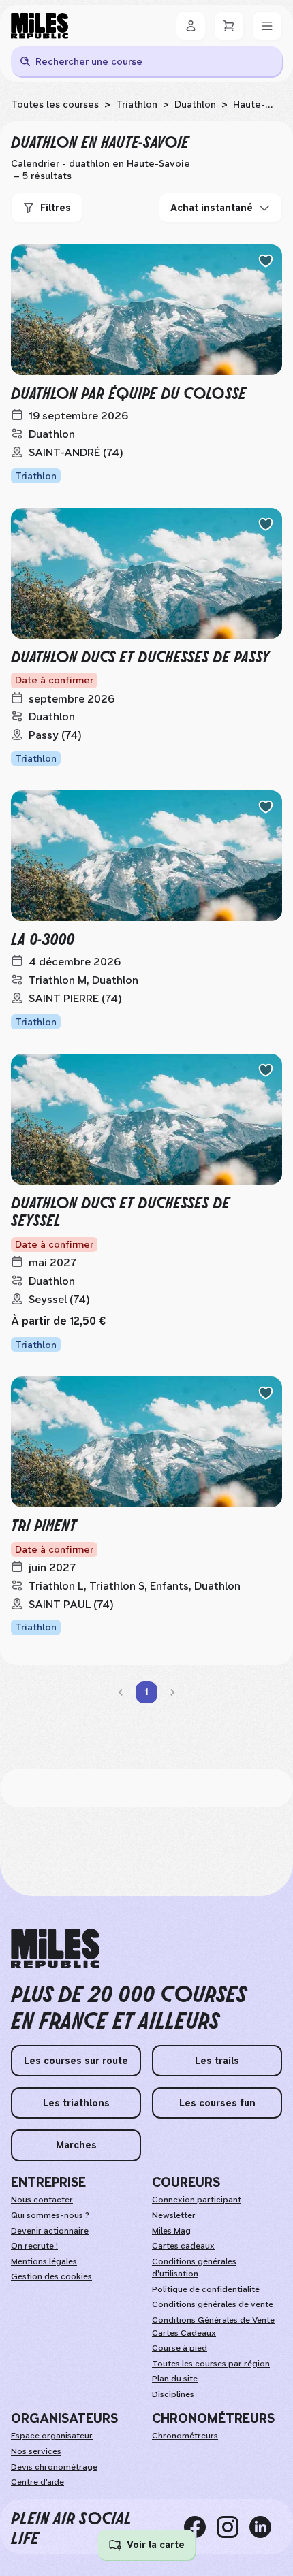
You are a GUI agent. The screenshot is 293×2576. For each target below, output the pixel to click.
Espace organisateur (52, 2436)
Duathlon (195, 104)
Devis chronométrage (54, 2467)
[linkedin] (266, 2527)
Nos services (36, 2451)
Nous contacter (42, 2200)
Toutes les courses (55, 104)
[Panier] (229, 26)
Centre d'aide (37, 2482)
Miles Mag (171, 2231)
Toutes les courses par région (211, 2364)
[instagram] (233, 2527)
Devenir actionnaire (50, 2231)
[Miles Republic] (40, 26)
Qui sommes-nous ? (50, 2215)
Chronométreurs (185, 2436)
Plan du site (175, 2379)
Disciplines (173, 2394)
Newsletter (174, 2215)
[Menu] (267, 26)
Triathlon (137, 104)
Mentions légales (44, 2261)
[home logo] (55, 1949)
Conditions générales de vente (213, 2304)
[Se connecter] (191, 26)
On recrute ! (34, 2246)
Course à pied (180, 2348)
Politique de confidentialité (206, 2289)
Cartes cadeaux (183, 2246)
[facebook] (200, 2527)
